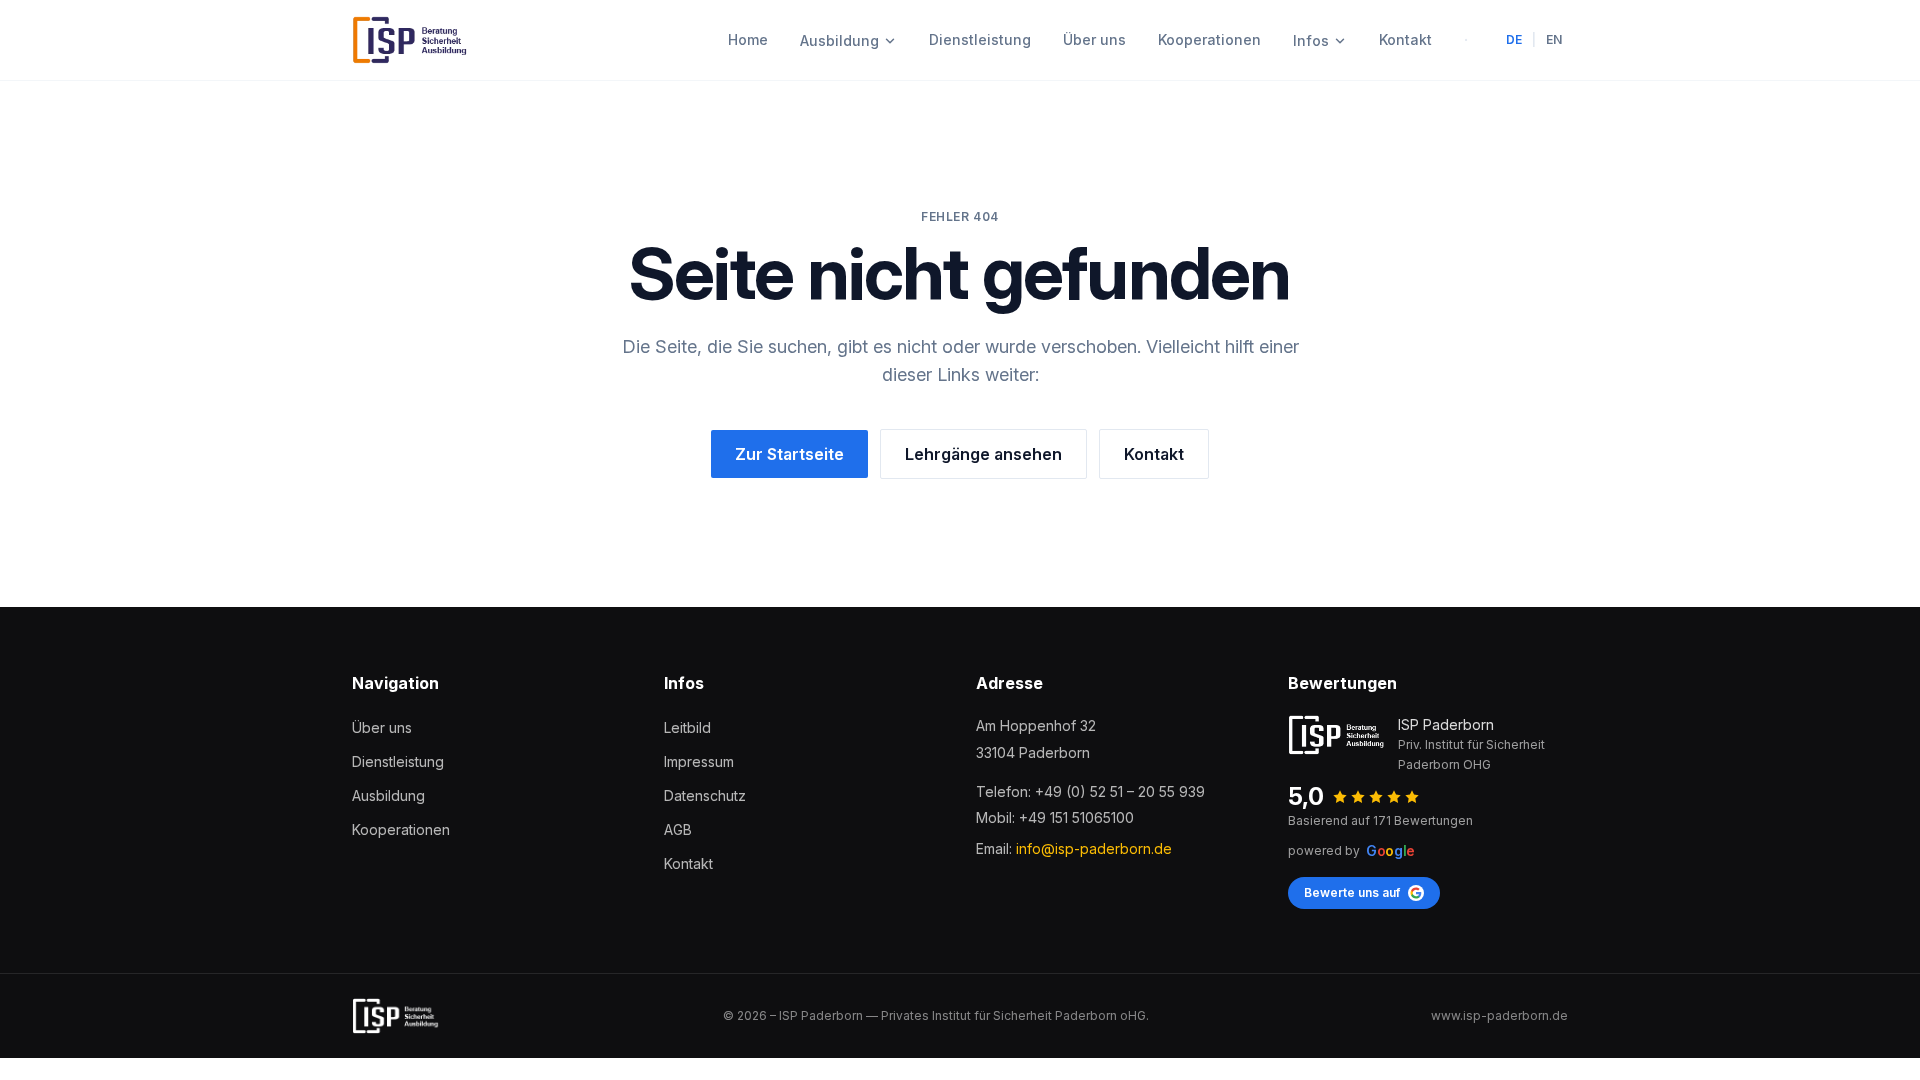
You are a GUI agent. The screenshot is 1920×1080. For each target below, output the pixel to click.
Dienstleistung (980, 39)
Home (748, 39)
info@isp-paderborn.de (1094, 848)
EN (1554, 39)
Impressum (699, 761)
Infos (1311, 40)
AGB (678, 829)
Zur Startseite (789, 454)
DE (1514, 39)
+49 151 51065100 (1076, 817)
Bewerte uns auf (1352, 892)
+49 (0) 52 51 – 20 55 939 (1120, 791)
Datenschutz (705, 795)
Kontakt (1405, 39)
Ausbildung (839, 40)
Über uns (1094, 39)
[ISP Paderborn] (410, 40)
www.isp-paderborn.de (1499, 1015)
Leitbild (687, 727)
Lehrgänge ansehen (983, 454)
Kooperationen (1209, 39)
